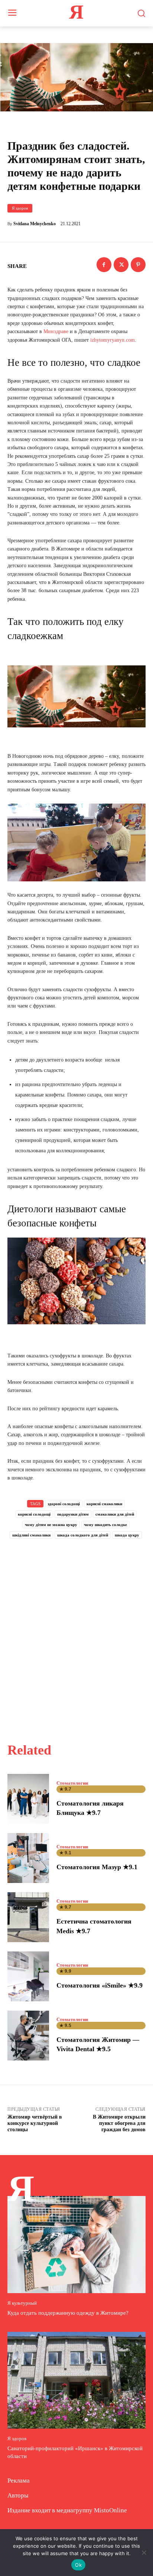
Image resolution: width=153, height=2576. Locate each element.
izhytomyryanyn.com (113, 340)
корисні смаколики (104, 1504)
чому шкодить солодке (105, 1525)
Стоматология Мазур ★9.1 (97, 1867)
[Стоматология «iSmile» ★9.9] (28, 1976)
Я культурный (22, 2303)
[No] (144, 2553)
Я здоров (20, 208)
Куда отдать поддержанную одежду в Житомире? (68, 2313)
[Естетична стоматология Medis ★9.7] (28, 1917)
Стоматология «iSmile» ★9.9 (100, 1985)
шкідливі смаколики (31, 1535)
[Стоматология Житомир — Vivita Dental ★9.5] (28, 2036)
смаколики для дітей (115, 1514)
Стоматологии (72, 1783)
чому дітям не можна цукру (51, 1525)
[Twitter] (121, 265)
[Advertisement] (76, 1632)
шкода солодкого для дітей (83, 1535)
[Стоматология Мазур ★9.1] (28, 1858)
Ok (78, 2565)
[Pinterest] (138, 265)
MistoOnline (110, 2510)
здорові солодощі (64, 1504)
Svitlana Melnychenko (35, 224)
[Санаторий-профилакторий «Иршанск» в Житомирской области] (76, 2380)
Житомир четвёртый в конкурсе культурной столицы (35, 2123)
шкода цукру (127, 1535)
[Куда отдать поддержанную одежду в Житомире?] (76, 2244)
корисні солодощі (34, 1514)
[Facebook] (104, 265)
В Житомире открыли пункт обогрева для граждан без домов (119, 2123)
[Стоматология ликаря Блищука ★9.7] (28, 1799)
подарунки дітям (73, 1514)
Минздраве (56, 331)
